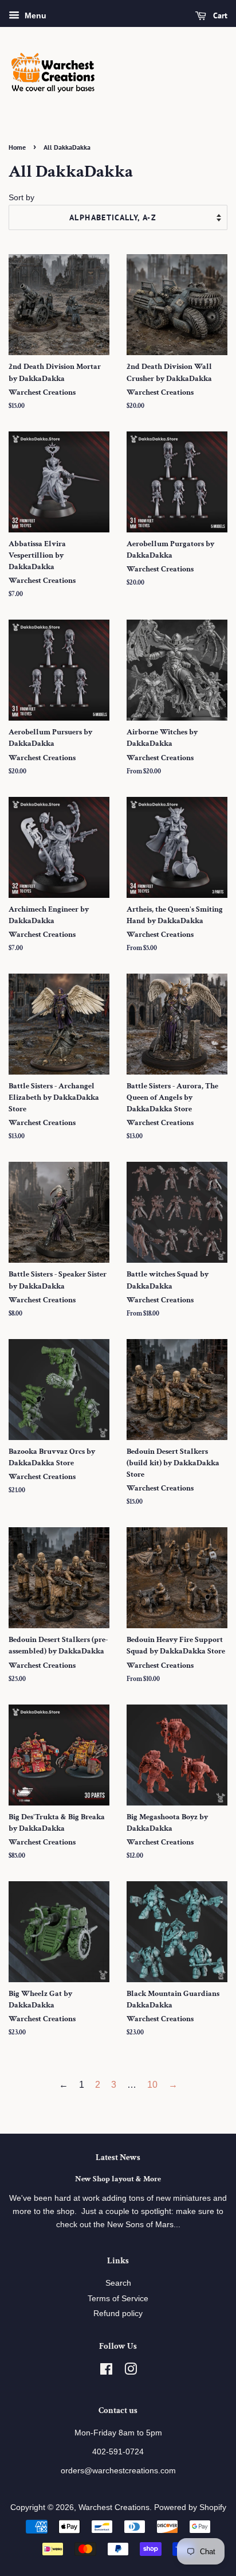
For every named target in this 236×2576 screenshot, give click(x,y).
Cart (219, 15)
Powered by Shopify (190, 2507)
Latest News (118, 2157)
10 (152, 2085)
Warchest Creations (114, 2507)
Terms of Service (118, 2299)
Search (118, 2283)
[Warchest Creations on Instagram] (131, 2371)
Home (17, 147)
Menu (34, 15)
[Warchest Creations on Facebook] (106, 2371)
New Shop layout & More (118, 2179)
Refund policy (118, 2314)
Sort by (21, 197)
